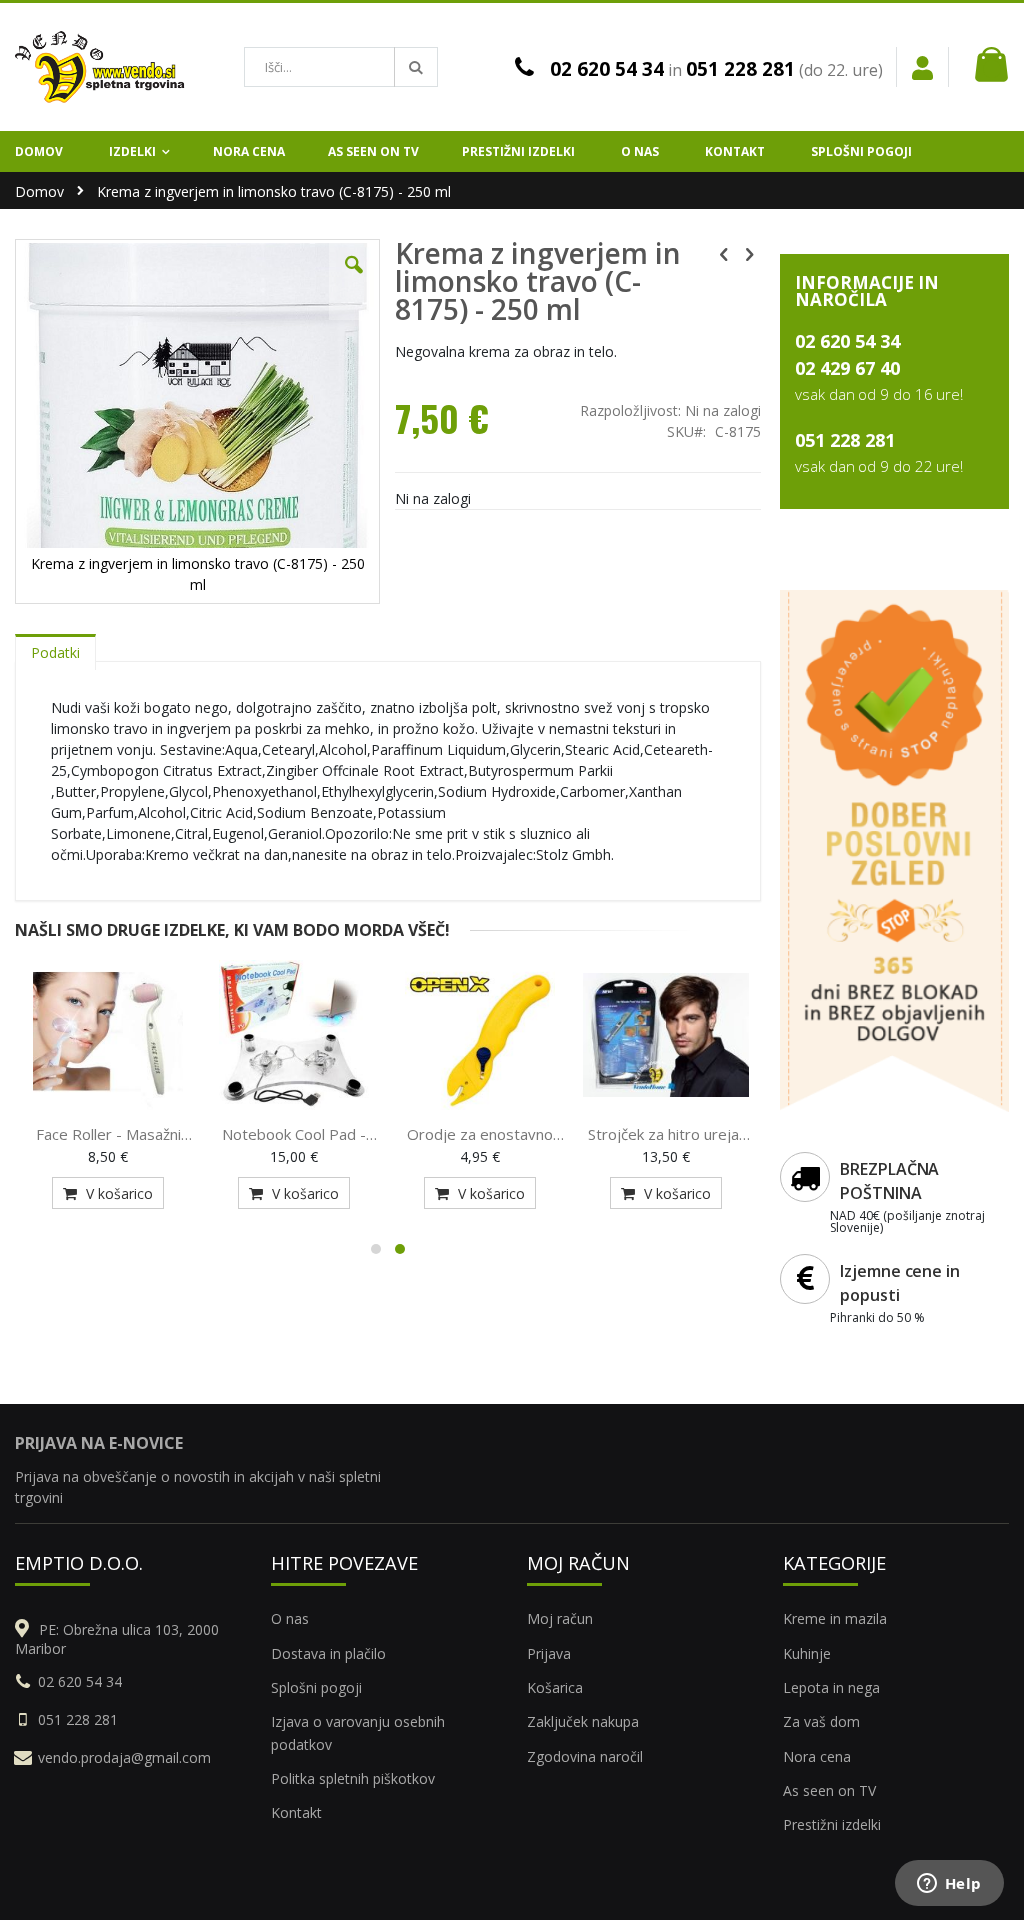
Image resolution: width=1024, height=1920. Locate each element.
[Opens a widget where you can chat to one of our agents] (949, 1885)
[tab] (55, 648)
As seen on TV (829, 1790)
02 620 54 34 (607, 69)
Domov (39, 191)
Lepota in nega (831, 1687)
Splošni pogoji (316, 1687)
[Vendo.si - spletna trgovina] (100, 67)
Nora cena (817, 1756)
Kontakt (296, 1812)
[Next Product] (750, 253)
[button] (354, 280)
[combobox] (341, 67)
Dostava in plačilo (328, 1653)
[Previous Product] (724, 253)
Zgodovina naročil (585, 1756)
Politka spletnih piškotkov (353, 1778)
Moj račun (560, 1618)
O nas (290, 1618)
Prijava (549, 1653)
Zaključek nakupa (583, 1721)
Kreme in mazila (835, 1618)
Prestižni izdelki (832, 1824)
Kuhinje (807, 1653)
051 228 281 (740, 69)
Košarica (555, 1687)
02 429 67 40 (847, 368)
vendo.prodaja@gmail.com (124, 1757)
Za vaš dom (821, 1721)
